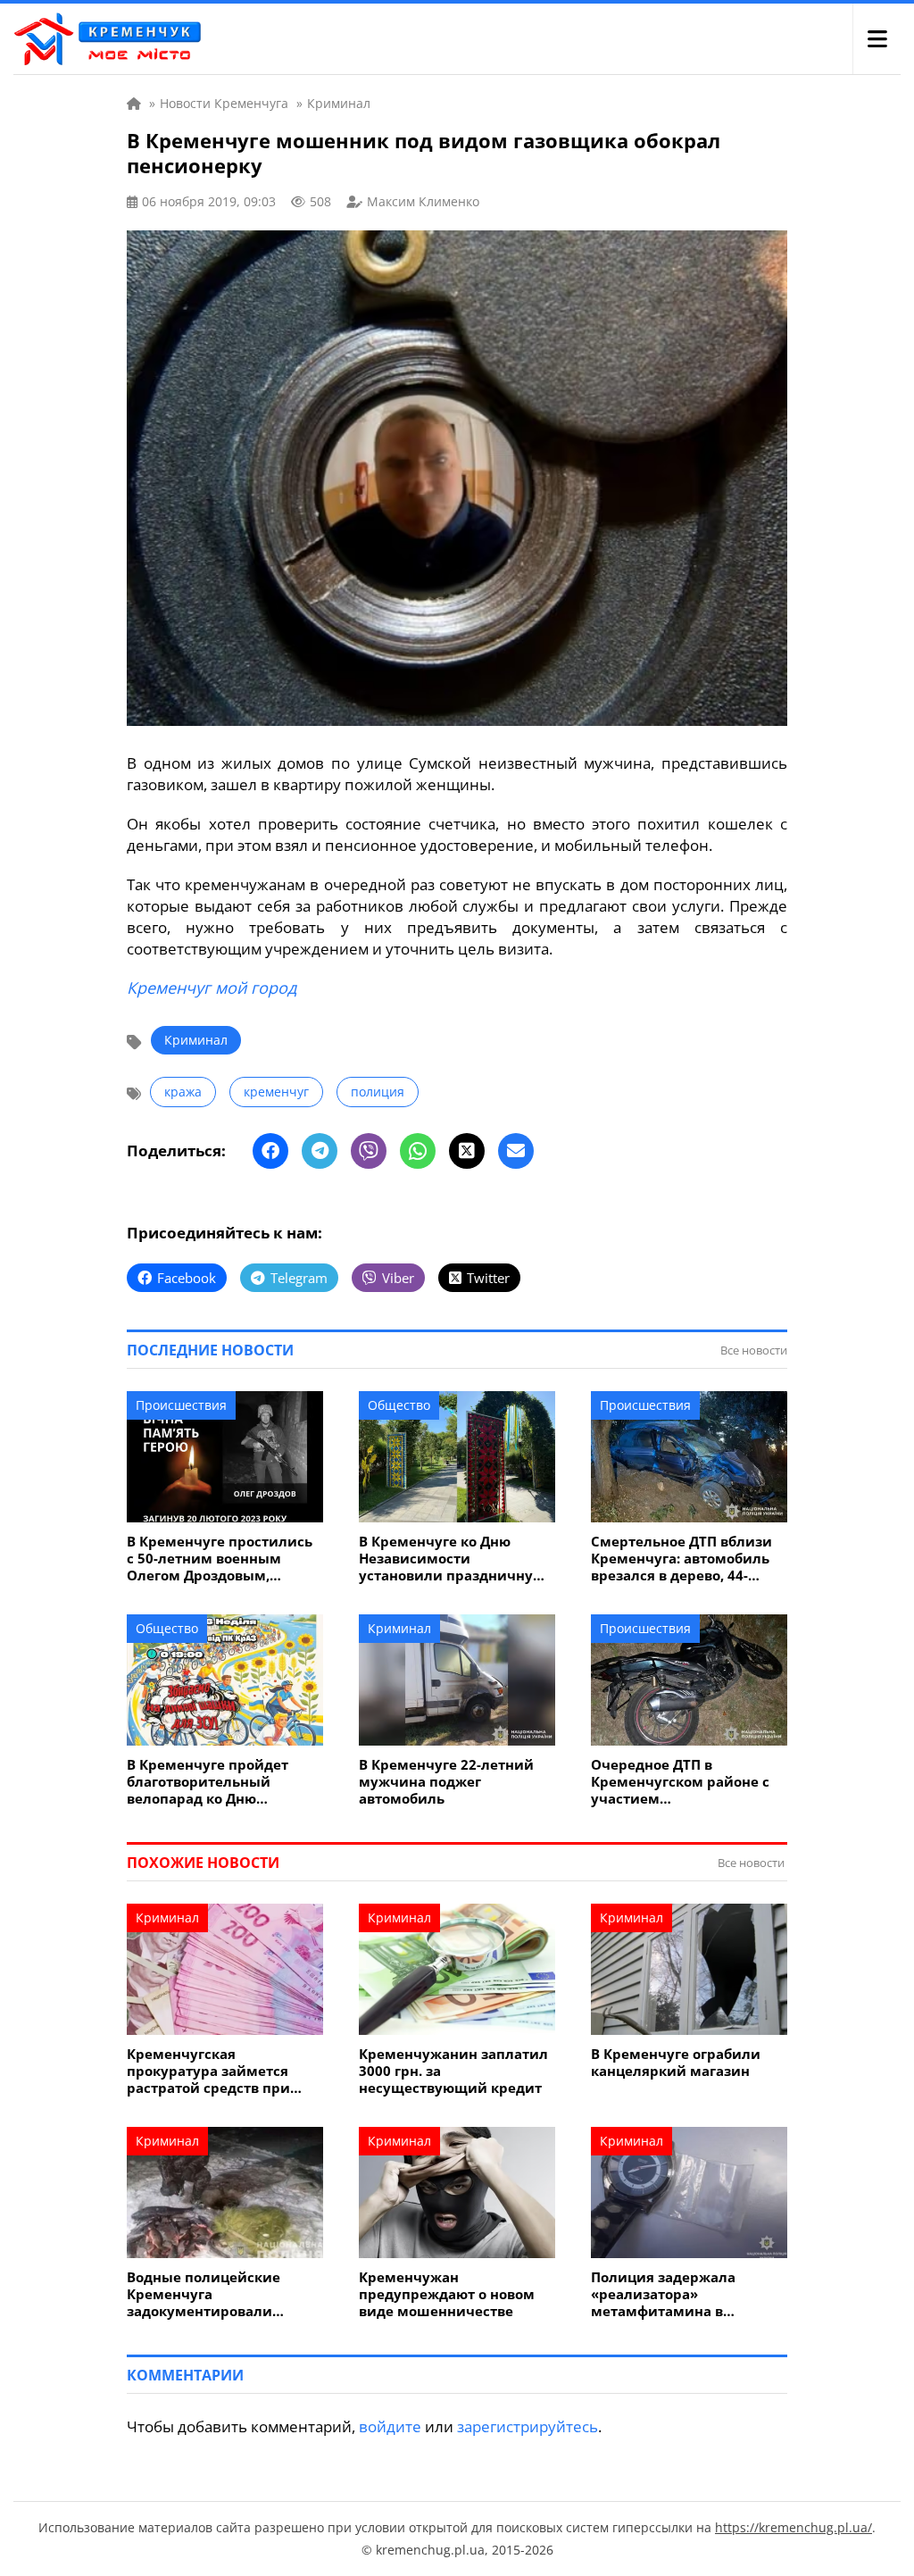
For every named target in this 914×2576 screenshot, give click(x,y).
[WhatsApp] (418, 1151)
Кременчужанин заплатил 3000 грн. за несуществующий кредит (453, 2071)
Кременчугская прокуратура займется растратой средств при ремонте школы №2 (208, 2071)
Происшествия (181, 1405)
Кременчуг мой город (212, 988)
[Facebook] (270, 1151)
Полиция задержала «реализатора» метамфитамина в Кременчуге (663, 2294)
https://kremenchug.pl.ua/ (794, 2527)
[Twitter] (467, 1151)
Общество (399, 1405)
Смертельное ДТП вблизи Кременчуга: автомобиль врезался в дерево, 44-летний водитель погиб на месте (685, 1559)
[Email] (516, 1151)
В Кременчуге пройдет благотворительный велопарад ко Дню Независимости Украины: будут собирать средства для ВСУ (218, 1782)
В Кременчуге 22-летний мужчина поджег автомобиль (446, 1782)
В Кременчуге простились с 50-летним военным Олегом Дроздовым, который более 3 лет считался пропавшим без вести (220, 1559)
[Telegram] (320, 1151)
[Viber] (369, 1151)
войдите (390, 2426)
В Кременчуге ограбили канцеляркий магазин (676, 2063)
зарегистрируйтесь (528, 2426)
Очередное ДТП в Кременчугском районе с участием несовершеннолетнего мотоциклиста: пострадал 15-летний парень (683, 1782)
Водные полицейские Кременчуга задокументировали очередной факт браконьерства (204, 2294)
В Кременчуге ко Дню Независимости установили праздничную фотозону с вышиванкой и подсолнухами (453, 1559)
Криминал (196, 1040)
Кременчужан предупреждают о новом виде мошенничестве (447, 2294)
